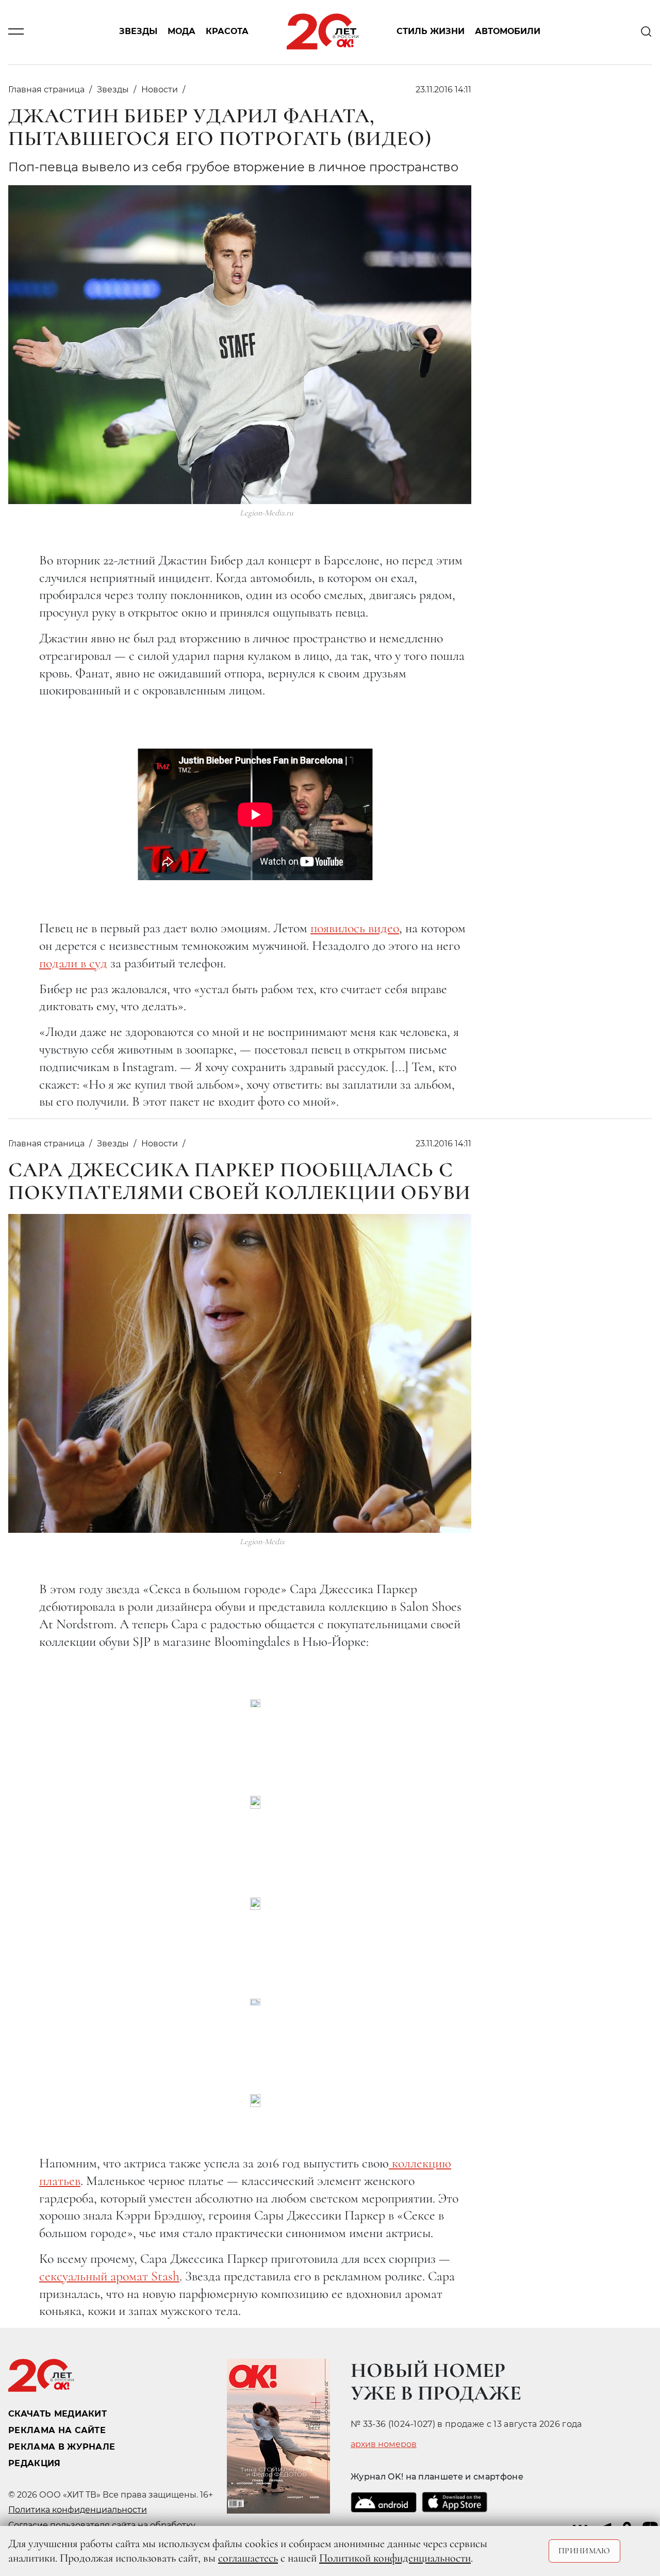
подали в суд (73, 963)
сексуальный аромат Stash (109, 2276)
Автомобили (508, 32)
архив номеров (384, 2444)
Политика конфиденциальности (78, 2510)
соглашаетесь (248, 2558)
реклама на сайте (57, 2430)
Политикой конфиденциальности (395, 2558)
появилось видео (355, 928)
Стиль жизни (431, 32)
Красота (227, 32)
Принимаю (584, 2551)
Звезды (138, 32)
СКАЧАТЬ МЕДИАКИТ (57, 2414)
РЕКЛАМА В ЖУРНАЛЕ (62, 2447)
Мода (181, 32)
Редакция (35, 2463)
